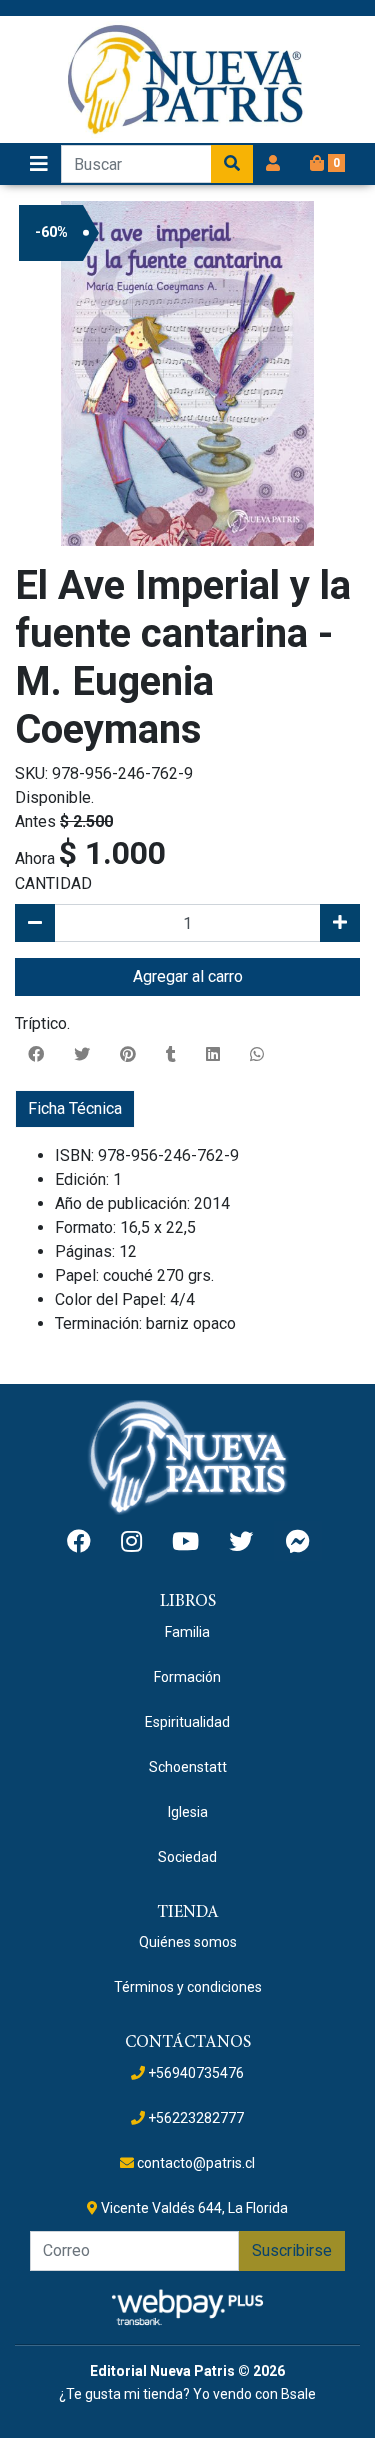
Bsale (298, 2394)
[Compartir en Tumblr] (171, 1055)
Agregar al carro (188, 976)
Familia (187, 1632)
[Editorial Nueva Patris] (188, 79)
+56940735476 (194, 2073)
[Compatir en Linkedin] (213, 1055)
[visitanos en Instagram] (131, 1542)
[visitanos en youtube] (185, 1542)
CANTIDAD (53, 883)
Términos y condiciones (188, 1987)
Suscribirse (292, 2250)
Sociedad (187, 1857)
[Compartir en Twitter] (82, 1055)
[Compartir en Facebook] (36, 1055)
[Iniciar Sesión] (273, 164)
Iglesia (188, 1812)
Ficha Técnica (75, 1108)
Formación (187, 1677)
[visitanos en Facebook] (79, 1542)
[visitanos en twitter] (241, 1542)
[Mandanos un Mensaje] (298, 1541)
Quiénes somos (188, 1942)
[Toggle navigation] (39, 164)
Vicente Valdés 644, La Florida (193, 2208)
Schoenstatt (188, 1767)
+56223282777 (194, 2118)
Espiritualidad (187, 1722)
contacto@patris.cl (194, 2163)
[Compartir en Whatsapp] (257, 1055)
